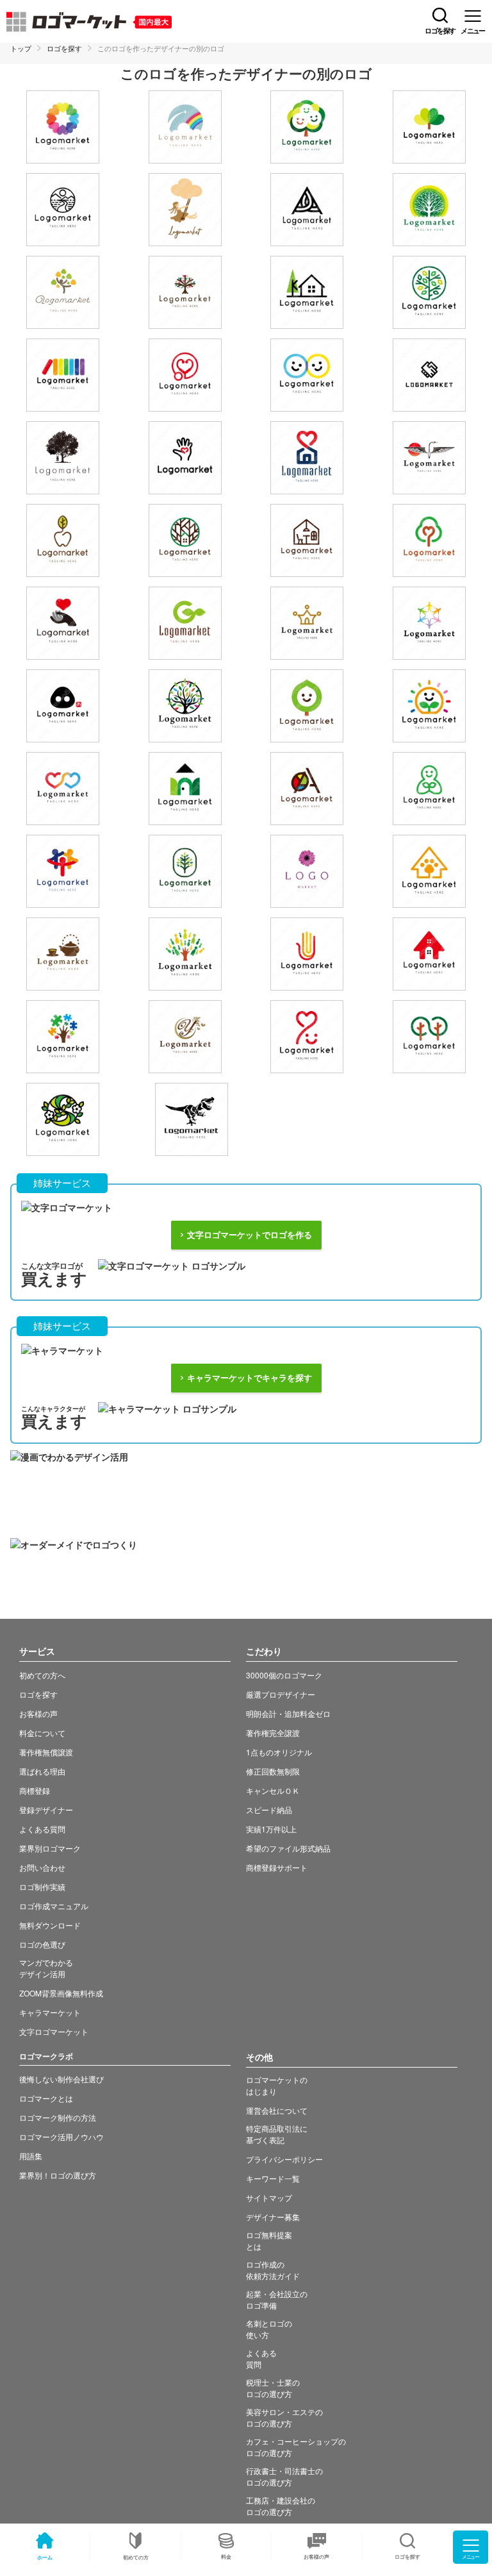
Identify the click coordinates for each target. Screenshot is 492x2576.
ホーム (45, 2557)
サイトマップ (269, 2197)
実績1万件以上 (271, 1829)
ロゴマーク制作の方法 (58, 2117)
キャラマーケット (50, 2012)
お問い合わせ (42, 1867)
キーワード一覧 (273, 2178)
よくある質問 (42, 1829)
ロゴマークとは (46, 2098)
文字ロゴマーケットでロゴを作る (250, 1235)
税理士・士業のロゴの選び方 (273, 2388)
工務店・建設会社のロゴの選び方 (281, 2506)
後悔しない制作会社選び (61, 2079)
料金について (42, 1733)
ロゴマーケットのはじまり (277, 2085)
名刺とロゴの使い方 (269, 2329)
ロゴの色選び (42, 1944)
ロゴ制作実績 (42, 1886)
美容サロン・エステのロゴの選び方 (284, 2417)
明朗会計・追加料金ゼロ (288, 1713)
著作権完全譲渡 (273, 1733)
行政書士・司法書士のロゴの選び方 (284, 2476)
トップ (21, 48)
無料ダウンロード (50, 1925)
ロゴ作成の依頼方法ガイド (273, 2270)
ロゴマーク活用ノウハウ (61, 2137)
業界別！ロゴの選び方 (58, 2175)
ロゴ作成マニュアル (54, 1906)
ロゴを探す (64, 48)
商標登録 (35, 1790)
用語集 (31, 2156)
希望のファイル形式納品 (288, 1848)
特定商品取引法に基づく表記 (277, 2134)
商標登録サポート (277, 1867)
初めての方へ (42, 1675)
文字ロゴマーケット (54, 2031)
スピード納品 (269, 1810)
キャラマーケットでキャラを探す (250, 1378)
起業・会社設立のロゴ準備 (277, 2299)
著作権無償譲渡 (46, 1752)
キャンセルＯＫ (273, 1790)
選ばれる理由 (42, 1771)
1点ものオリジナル (279, 1752)
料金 (226, 2556)
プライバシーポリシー (284, 2159)
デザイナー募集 (273, 2217)
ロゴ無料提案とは (269, 2240)
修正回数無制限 (273, 1771)
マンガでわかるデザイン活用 (46, 1968)
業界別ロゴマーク (50, 1848)
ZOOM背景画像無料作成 (61, 1993)
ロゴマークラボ (46, 2056)
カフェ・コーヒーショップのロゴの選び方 (296, 2447)
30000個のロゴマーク (284, 1675)
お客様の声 (316, 2556)
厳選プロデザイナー (281, 1694)
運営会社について (277, 2110)
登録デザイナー (46, 1810)
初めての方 (136, 2557)
